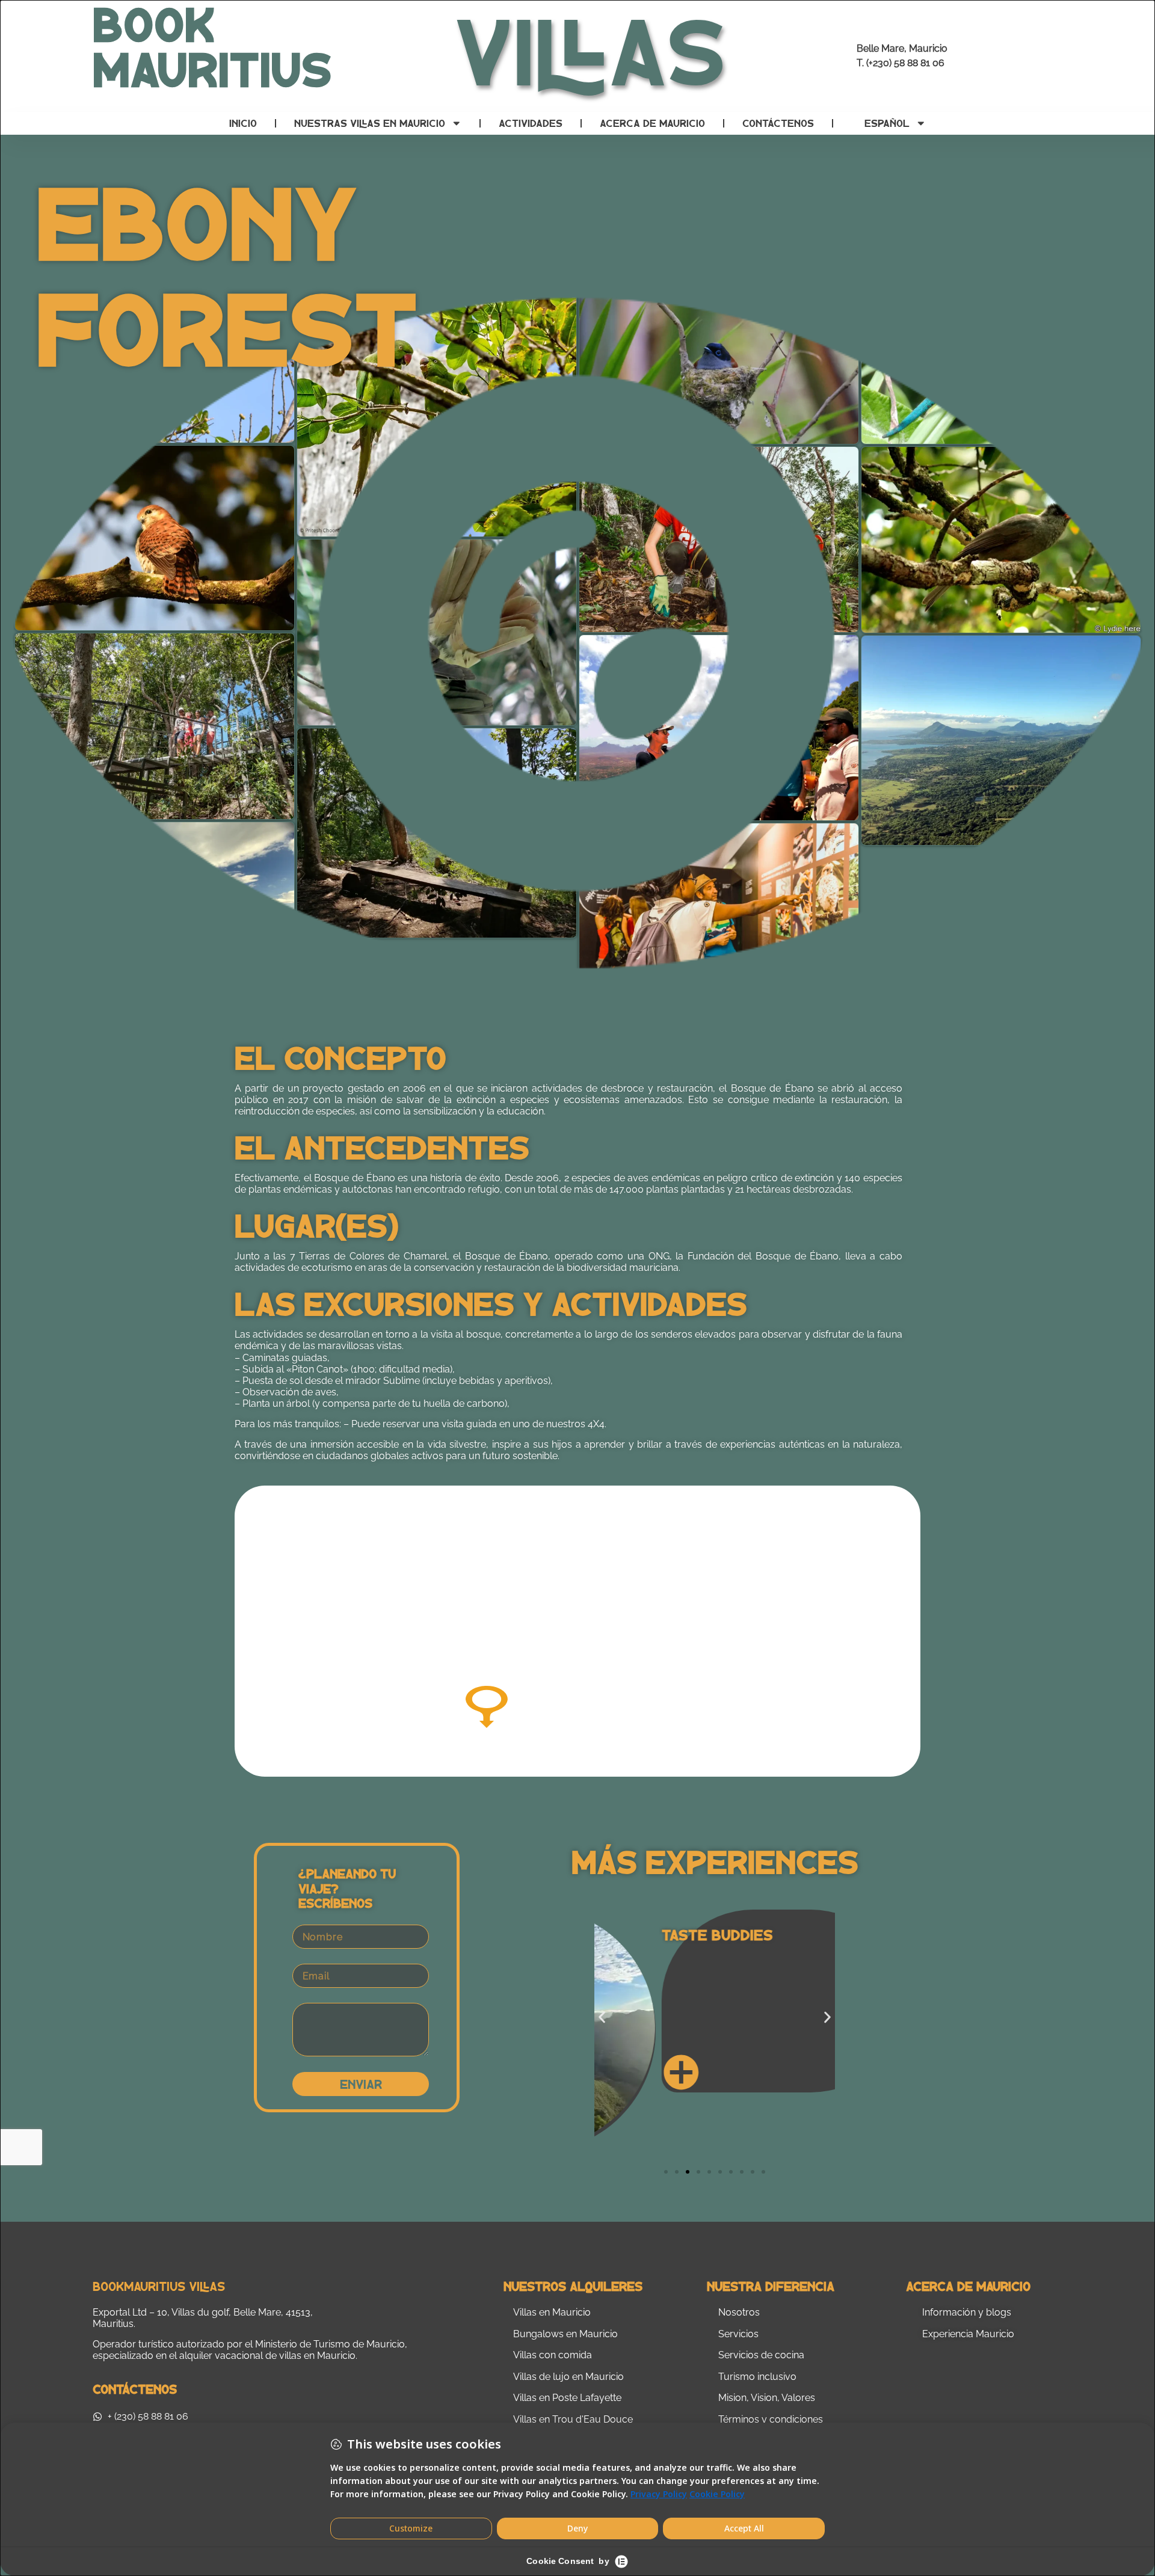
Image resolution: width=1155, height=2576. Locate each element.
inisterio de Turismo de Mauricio (334, 2344)
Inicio (243, 123)
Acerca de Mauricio (652, 123)
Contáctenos (778, 123)
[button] (602, 2018)
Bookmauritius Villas (159, 2286)
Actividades (531, 123)
